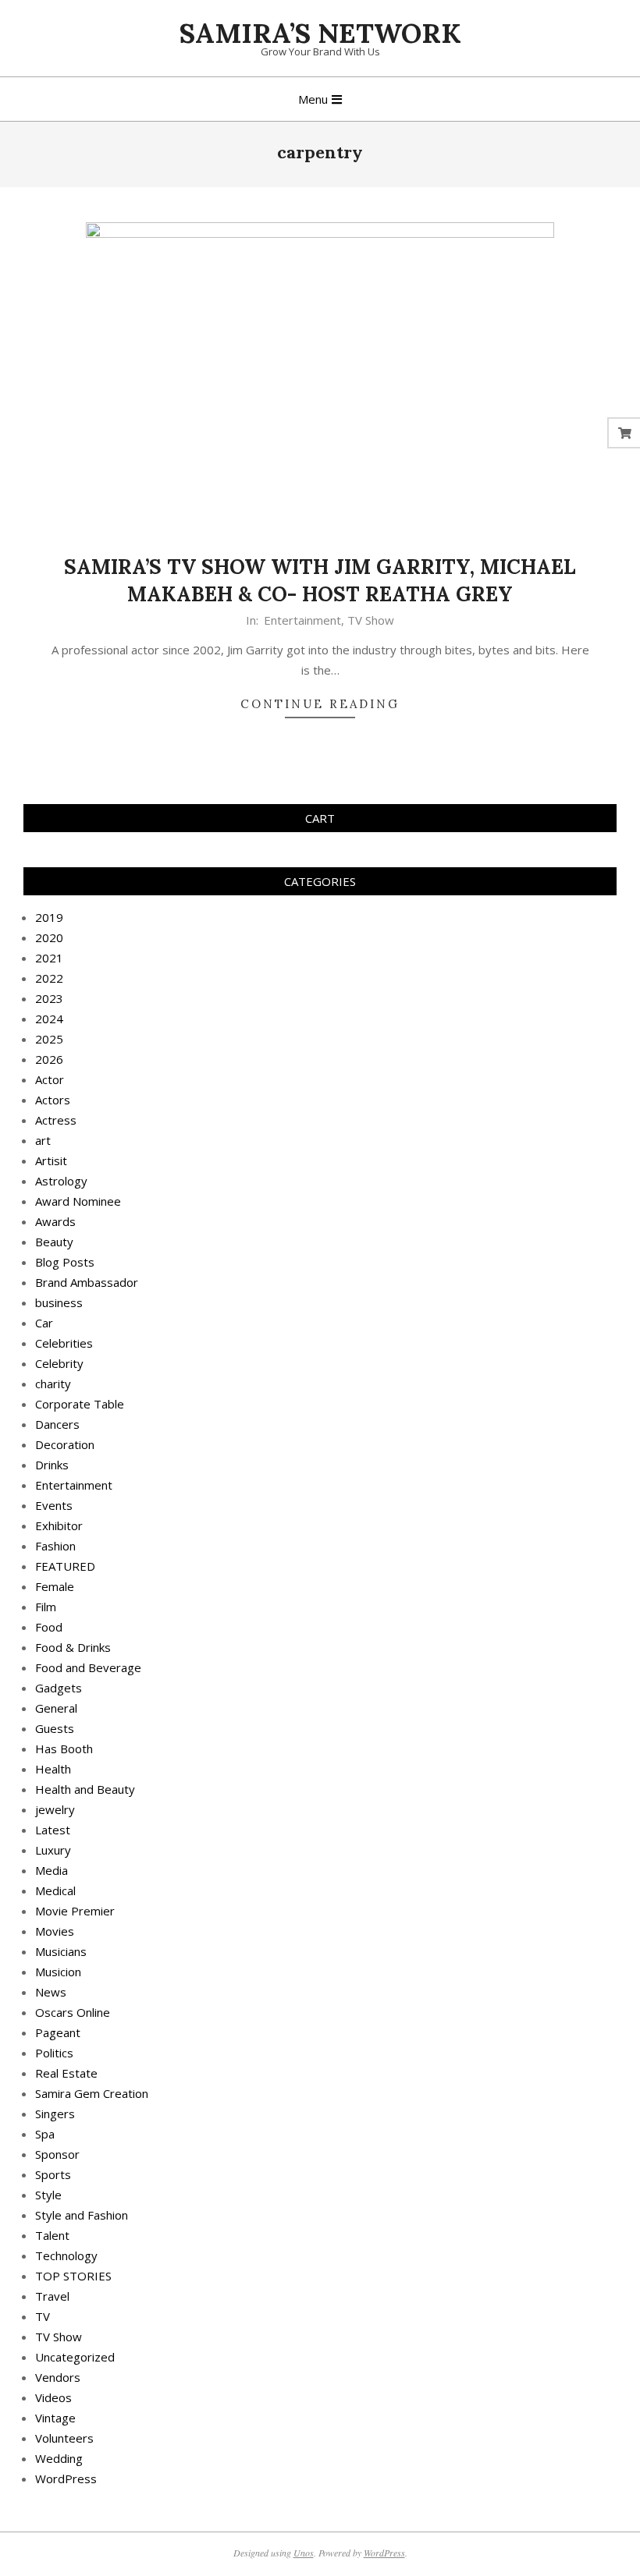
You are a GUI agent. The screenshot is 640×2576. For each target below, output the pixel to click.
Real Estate (66, 2073)
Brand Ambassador (87, 1282)
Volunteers (64, 2438)
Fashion (55, 1546)
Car (44, 1323)
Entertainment (302, 620)
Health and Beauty (85, 1789)
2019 (49, 917)
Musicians (61, 1951)
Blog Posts (65, 1262)
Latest (53, 1830)
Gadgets (59, 1688)
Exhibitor (59, 1525)
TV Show (371, 620)
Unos (304, 2553)
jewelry (55, 1809)
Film (46, 1607)
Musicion (58, 1972)
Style (48, 2195)
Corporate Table (80, 1404)
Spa (45, 2134)
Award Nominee (78, 1201)
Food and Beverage (88, 1667)
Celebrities (64, 1343)
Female (55, 1586)
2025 (49, 1039)
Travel (52, 2296)
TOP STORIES (73, 2276)
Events (54, 1505)
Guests (55, 1728)
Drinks (52, 1465)
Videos (53, 2397)
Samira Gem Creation (92, 2093)
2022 (49, 978)
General (56, 1708)
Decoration (65, 1444)
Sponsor (57, 2154)
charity (53, 1384)
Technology (66, 2255)
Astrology (61, 1181)
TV (43, 2316)
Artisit (51, 1160)
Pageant (58, 2032)
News (51, 1992)
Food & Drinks (73, 1647)
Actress (56, 1120)
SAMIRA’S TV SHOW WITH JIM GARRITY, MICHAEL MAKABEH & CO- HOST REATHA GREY (320, 580)
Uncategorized (75, 2357)
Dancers (57, 1424)
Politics (54, 2053)
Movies (55, 1931)
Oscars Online (73, 2012)
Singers (55, 2114)
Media (52, 1870)
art (43, 1140)
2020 (49, 937)
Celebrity (59, 1363)
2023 (49, 998)
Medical (55, 1890)
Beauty (54, 1242)
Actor (50, 1079)
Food (49, 1627)
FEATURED (65, 1566)
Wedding (59, 2458)
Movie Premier (75, 1911)
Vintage (55, 2418)
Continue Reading (320, 704)
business (59, 1302)
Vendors (58, 2377)
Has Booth (64, 1749)
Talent (52, 2235)
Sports (53, 2174)
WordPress (66, 2479)
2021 (49, 958)
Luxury (53, 1850)
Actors (53, 1100)
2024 (49, 1019)
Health (53, 1769)
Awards (55, 1221)
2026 (49, 1059)
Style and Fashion (82, 2215)
